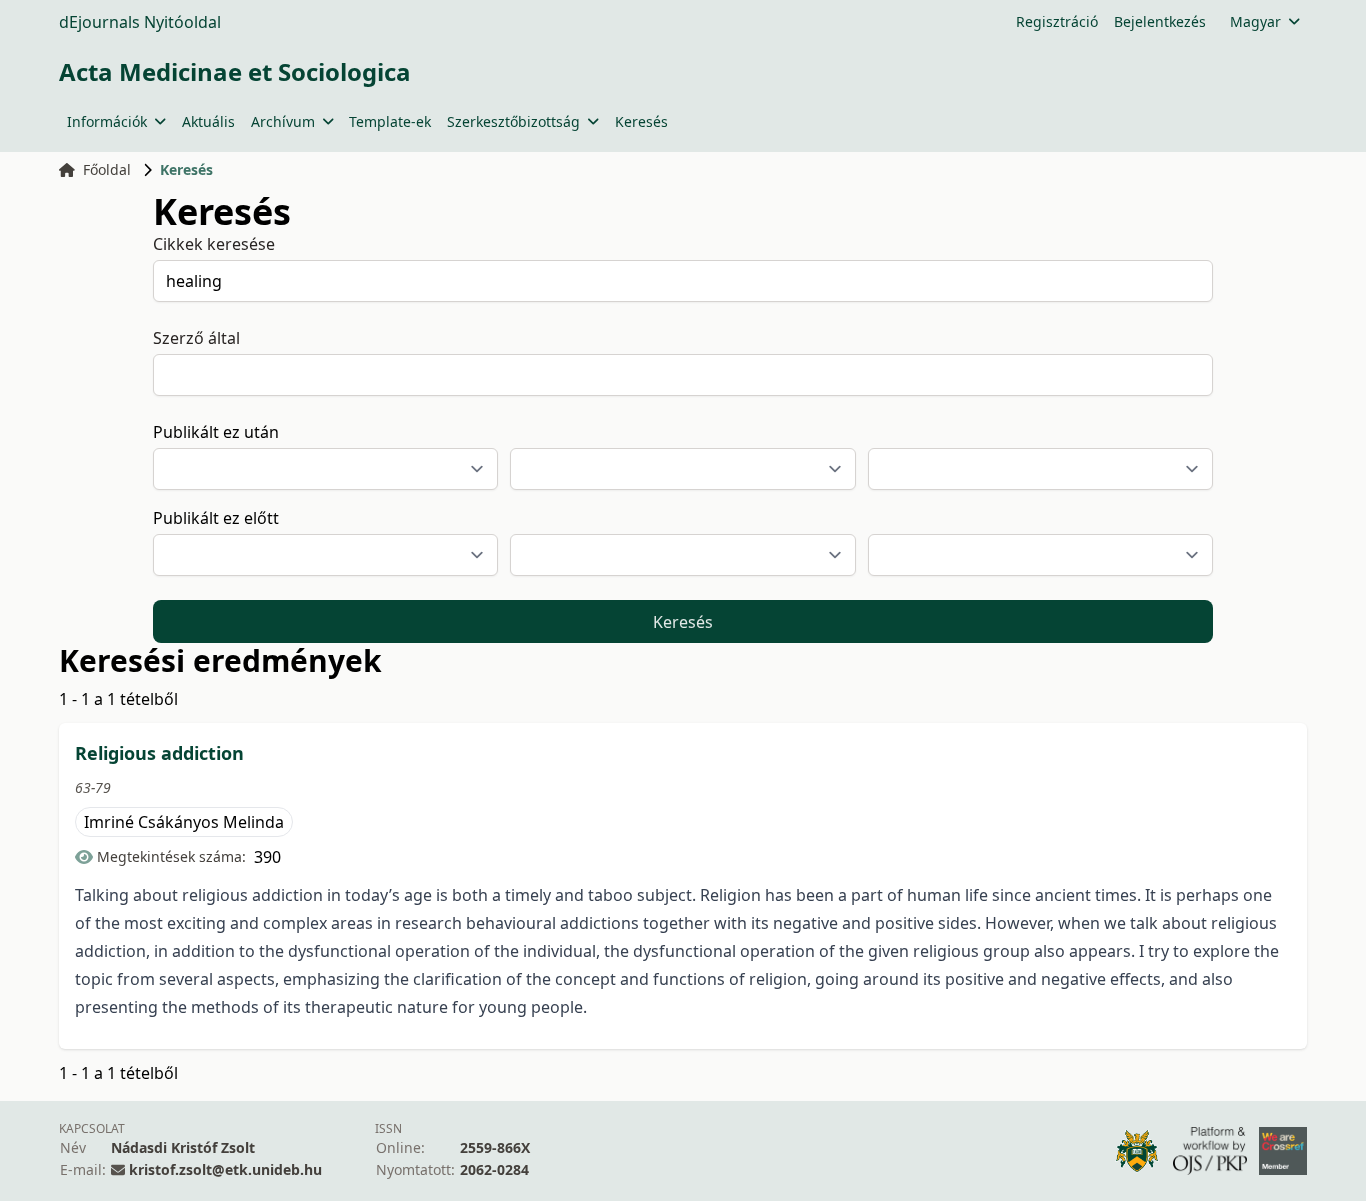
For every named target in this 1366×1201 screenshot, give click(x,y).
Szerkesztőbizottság (513, 121)
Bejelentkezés (1160, 21)
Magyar (1255, 21)
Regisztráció (1057, 21)
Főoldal (107, 169)
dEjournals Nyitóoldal (140, 22)
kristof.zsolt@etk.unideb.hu (225, 1169)
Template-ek (390, 121)
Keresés (641, 121)
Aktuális (208, 121)
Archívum (283, 121)
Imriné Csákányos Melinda (184, 822)
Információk (107, 121)
